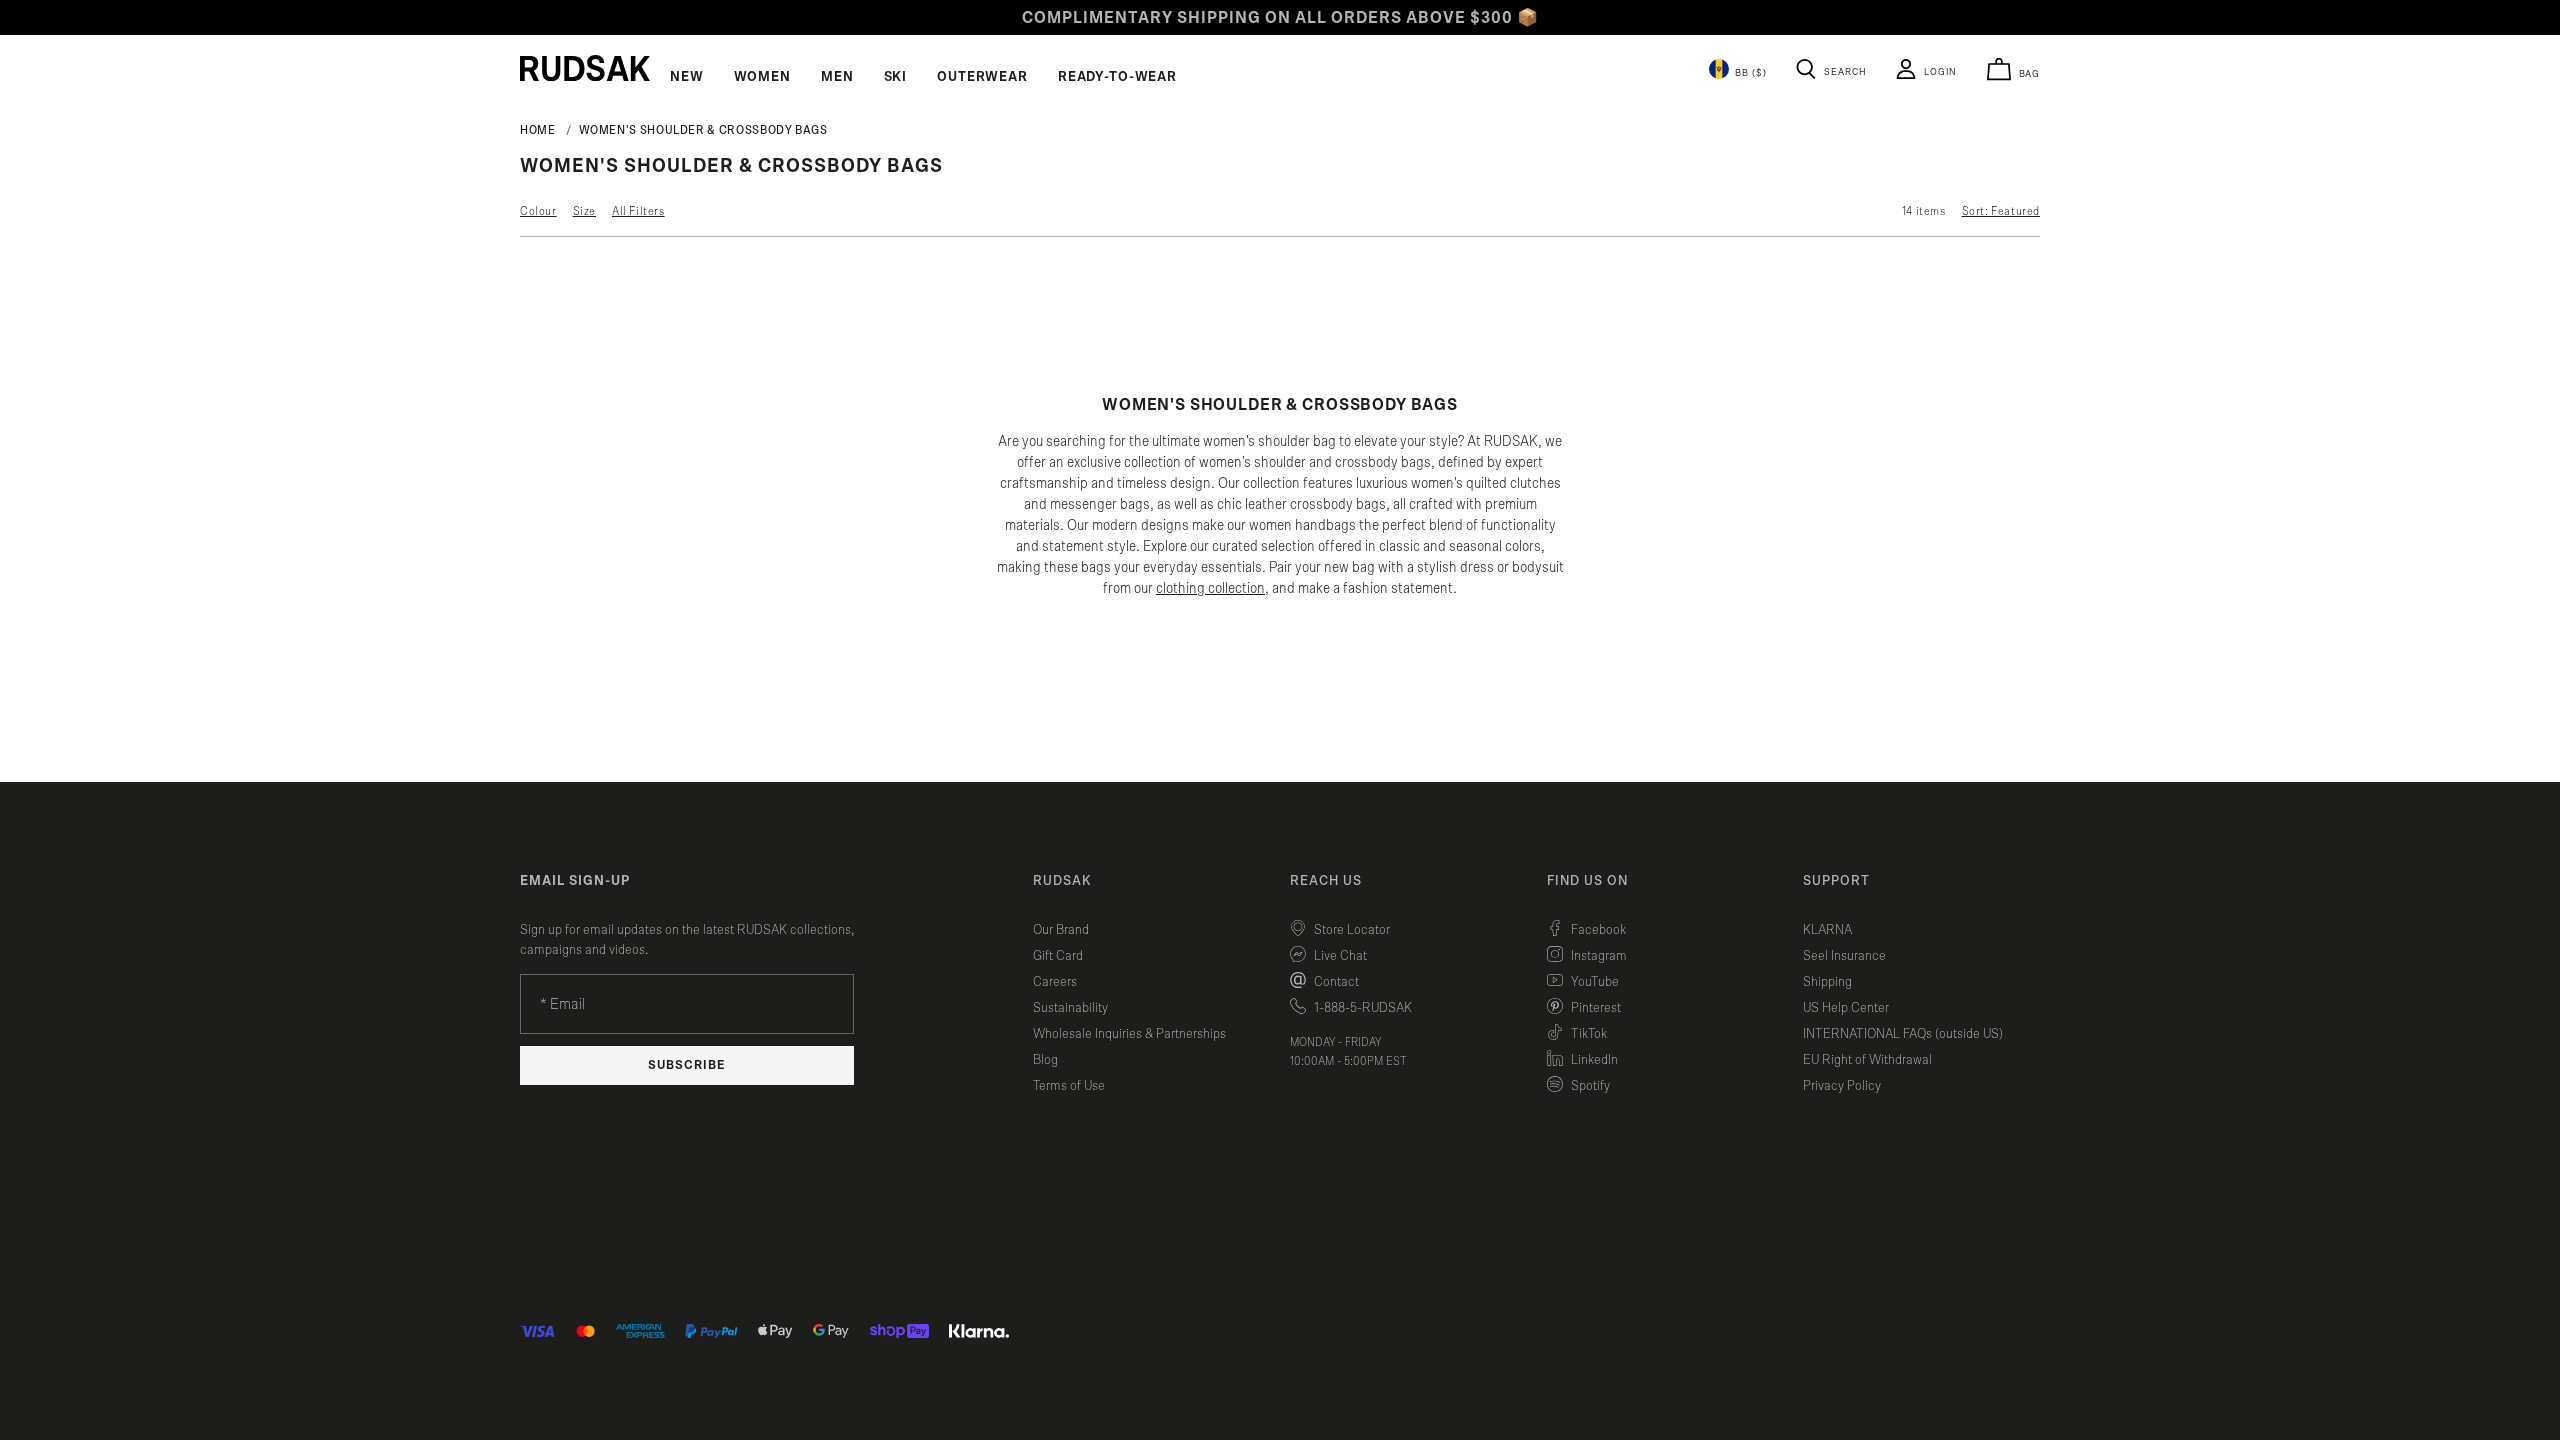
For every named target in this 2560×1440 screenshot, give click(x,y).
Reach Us (1326, 881)
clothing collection (1210, 588)
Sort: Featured (2001, 211)
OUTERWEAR (982, 77)
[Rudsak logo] (585, 68)
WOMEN (762, 77)
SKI (896, 77)
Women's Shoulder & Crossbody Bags (703, 130)
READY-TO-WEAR (1117, 77)
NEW (687, 77)
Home (538, 130)
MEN (837, 77)
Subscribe (687, 1065)
